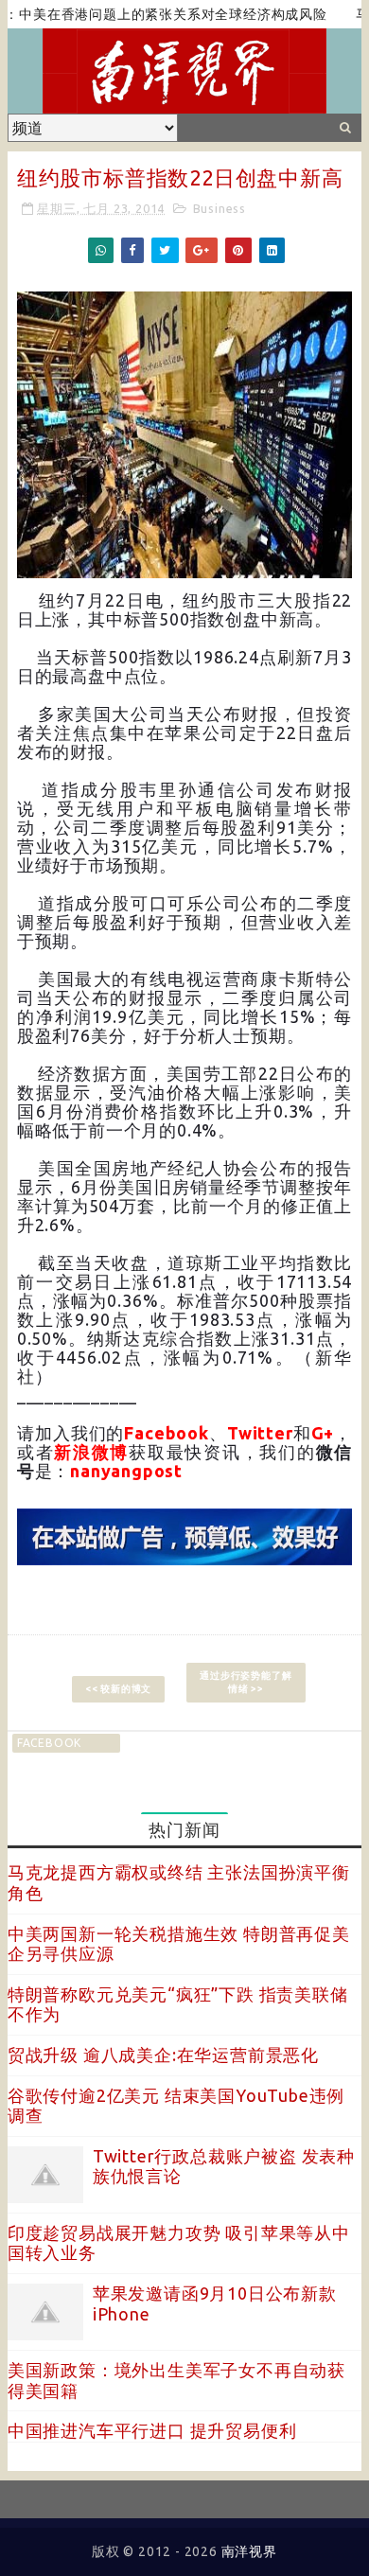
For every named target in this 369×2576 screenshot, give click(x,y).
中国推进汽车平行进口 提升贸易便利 (152, 2430)
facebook (49, 1743)
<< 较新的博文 (118, 1689)
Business (220, 208)
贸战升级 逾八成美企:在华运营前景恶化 (163, 2055)
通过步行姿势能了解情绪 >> (246, 1682)
